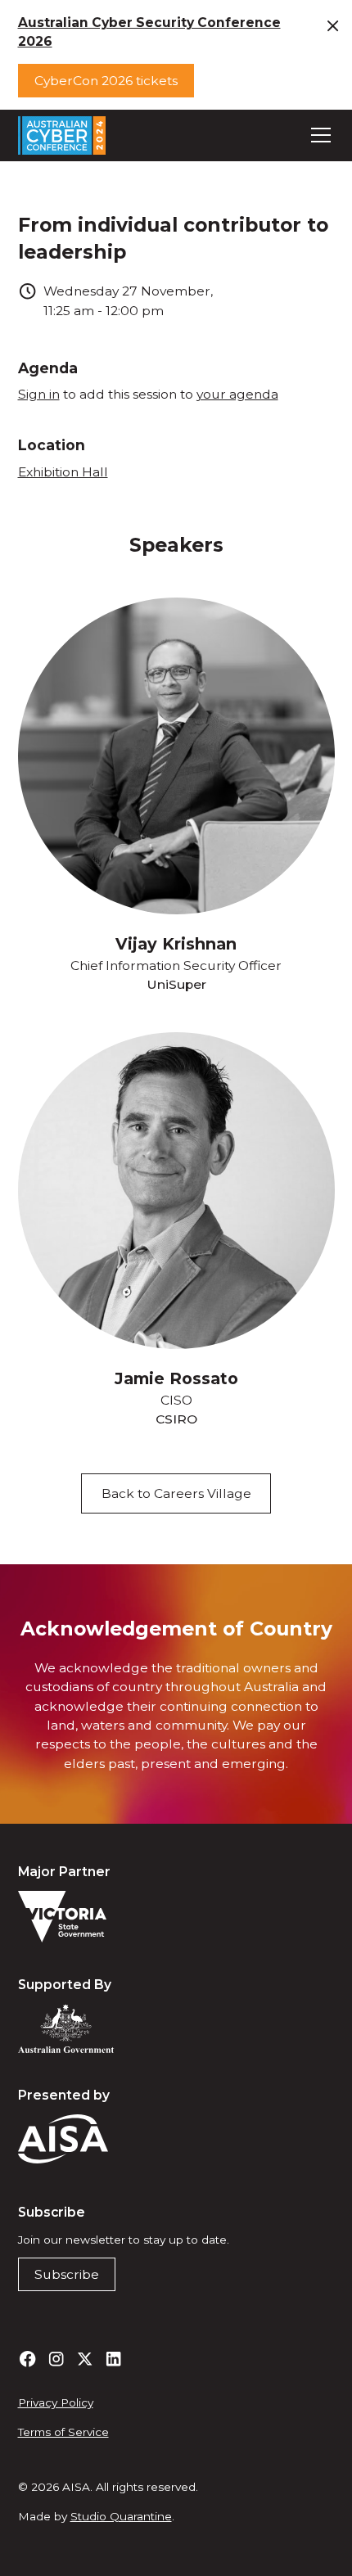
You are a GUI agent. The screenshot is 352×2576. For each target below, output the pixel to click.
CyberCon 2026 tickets (106, 81)
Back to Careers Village (176, 1493)
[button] (318, 135)
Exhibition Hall (63, 472)
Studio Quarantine (121, 2516)
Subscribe (67, 2274)
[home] (62, 135)
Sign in (39, 394)
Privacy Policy (56, 2402)
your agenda (237, 394)
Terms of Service (63, 2432)
